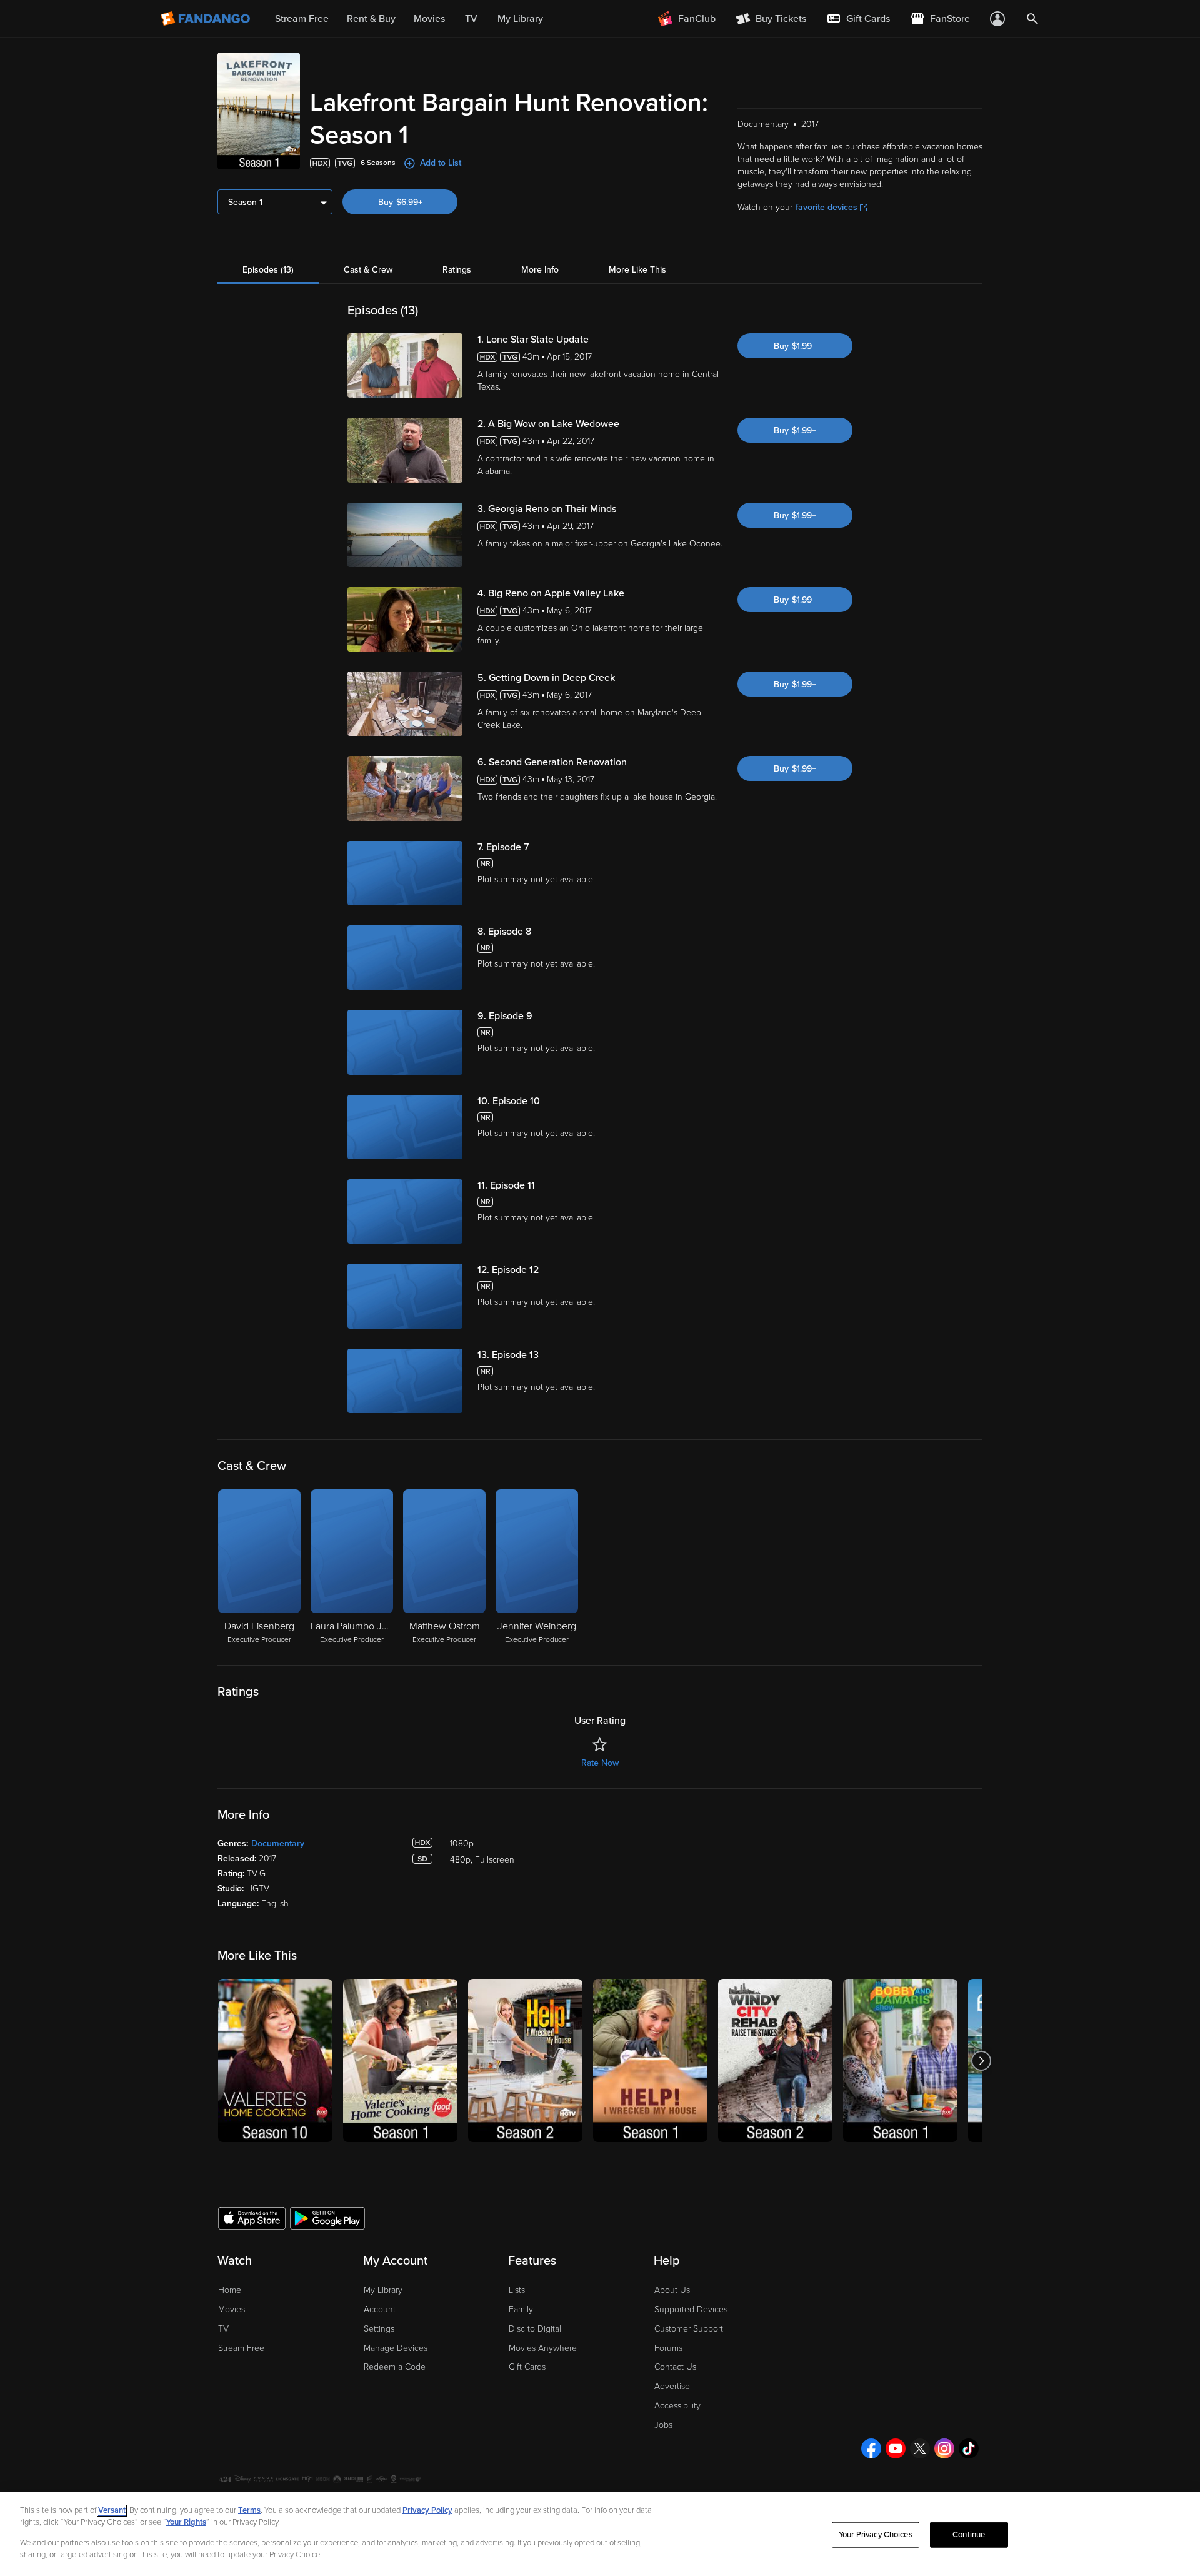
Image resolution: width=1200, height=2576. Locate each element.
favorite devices (827, 207)
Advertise (672, 2386)
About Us (672, 2290)
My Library (383, 2290)
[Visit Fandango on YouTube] (896, 2448)
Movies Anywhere (543, 2348)
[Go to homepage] (207, 19)
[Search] (1032, 19)
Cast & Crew (368, 270)
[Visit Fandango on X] (920, 2448)
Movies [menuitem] (429, 19)
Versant (112, 2510)
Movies (232, 2309)
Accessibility (677, 2406)
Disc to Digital (535, 2329)
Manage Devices (396, 2348)
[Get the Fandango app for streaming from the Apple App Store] (252, 2218)
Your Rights (186, 2522)
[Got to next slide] (981, 2060)
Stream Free (241, 2348)
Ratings (457, 270)
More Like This (637, 270)
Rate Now (600, 1763)
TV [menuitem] (471, 19)
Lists (517, 2290)
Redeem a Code (395, 2367)
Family (521, 2309)
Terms (249, 2510)
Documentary (278, 1844)
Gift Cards (527, 2367)
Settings (379, 2329)
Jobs (663, 2425)
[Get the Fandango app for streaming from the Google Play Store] (327, 2218)
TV (223, 2329)
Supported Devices (691, 2309)
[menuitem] (858, 19)
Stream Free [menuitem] (302, 19)
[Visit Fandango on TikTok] (969, 2448)
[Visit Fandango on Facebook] (871, 2448)
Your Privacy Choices (876, 2535)
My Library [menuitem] (520, 19)
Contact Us (675, 2367)
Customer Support (689, 2329)
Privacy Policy (427, 2510)
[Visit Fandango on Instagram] (944, 2448)
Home (230, 2290)
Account (380, 2309)
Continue (969, 2535)
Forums (668, 2348)
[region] (600, 2534)
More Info (540, 270)
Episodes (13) (268, 270)
